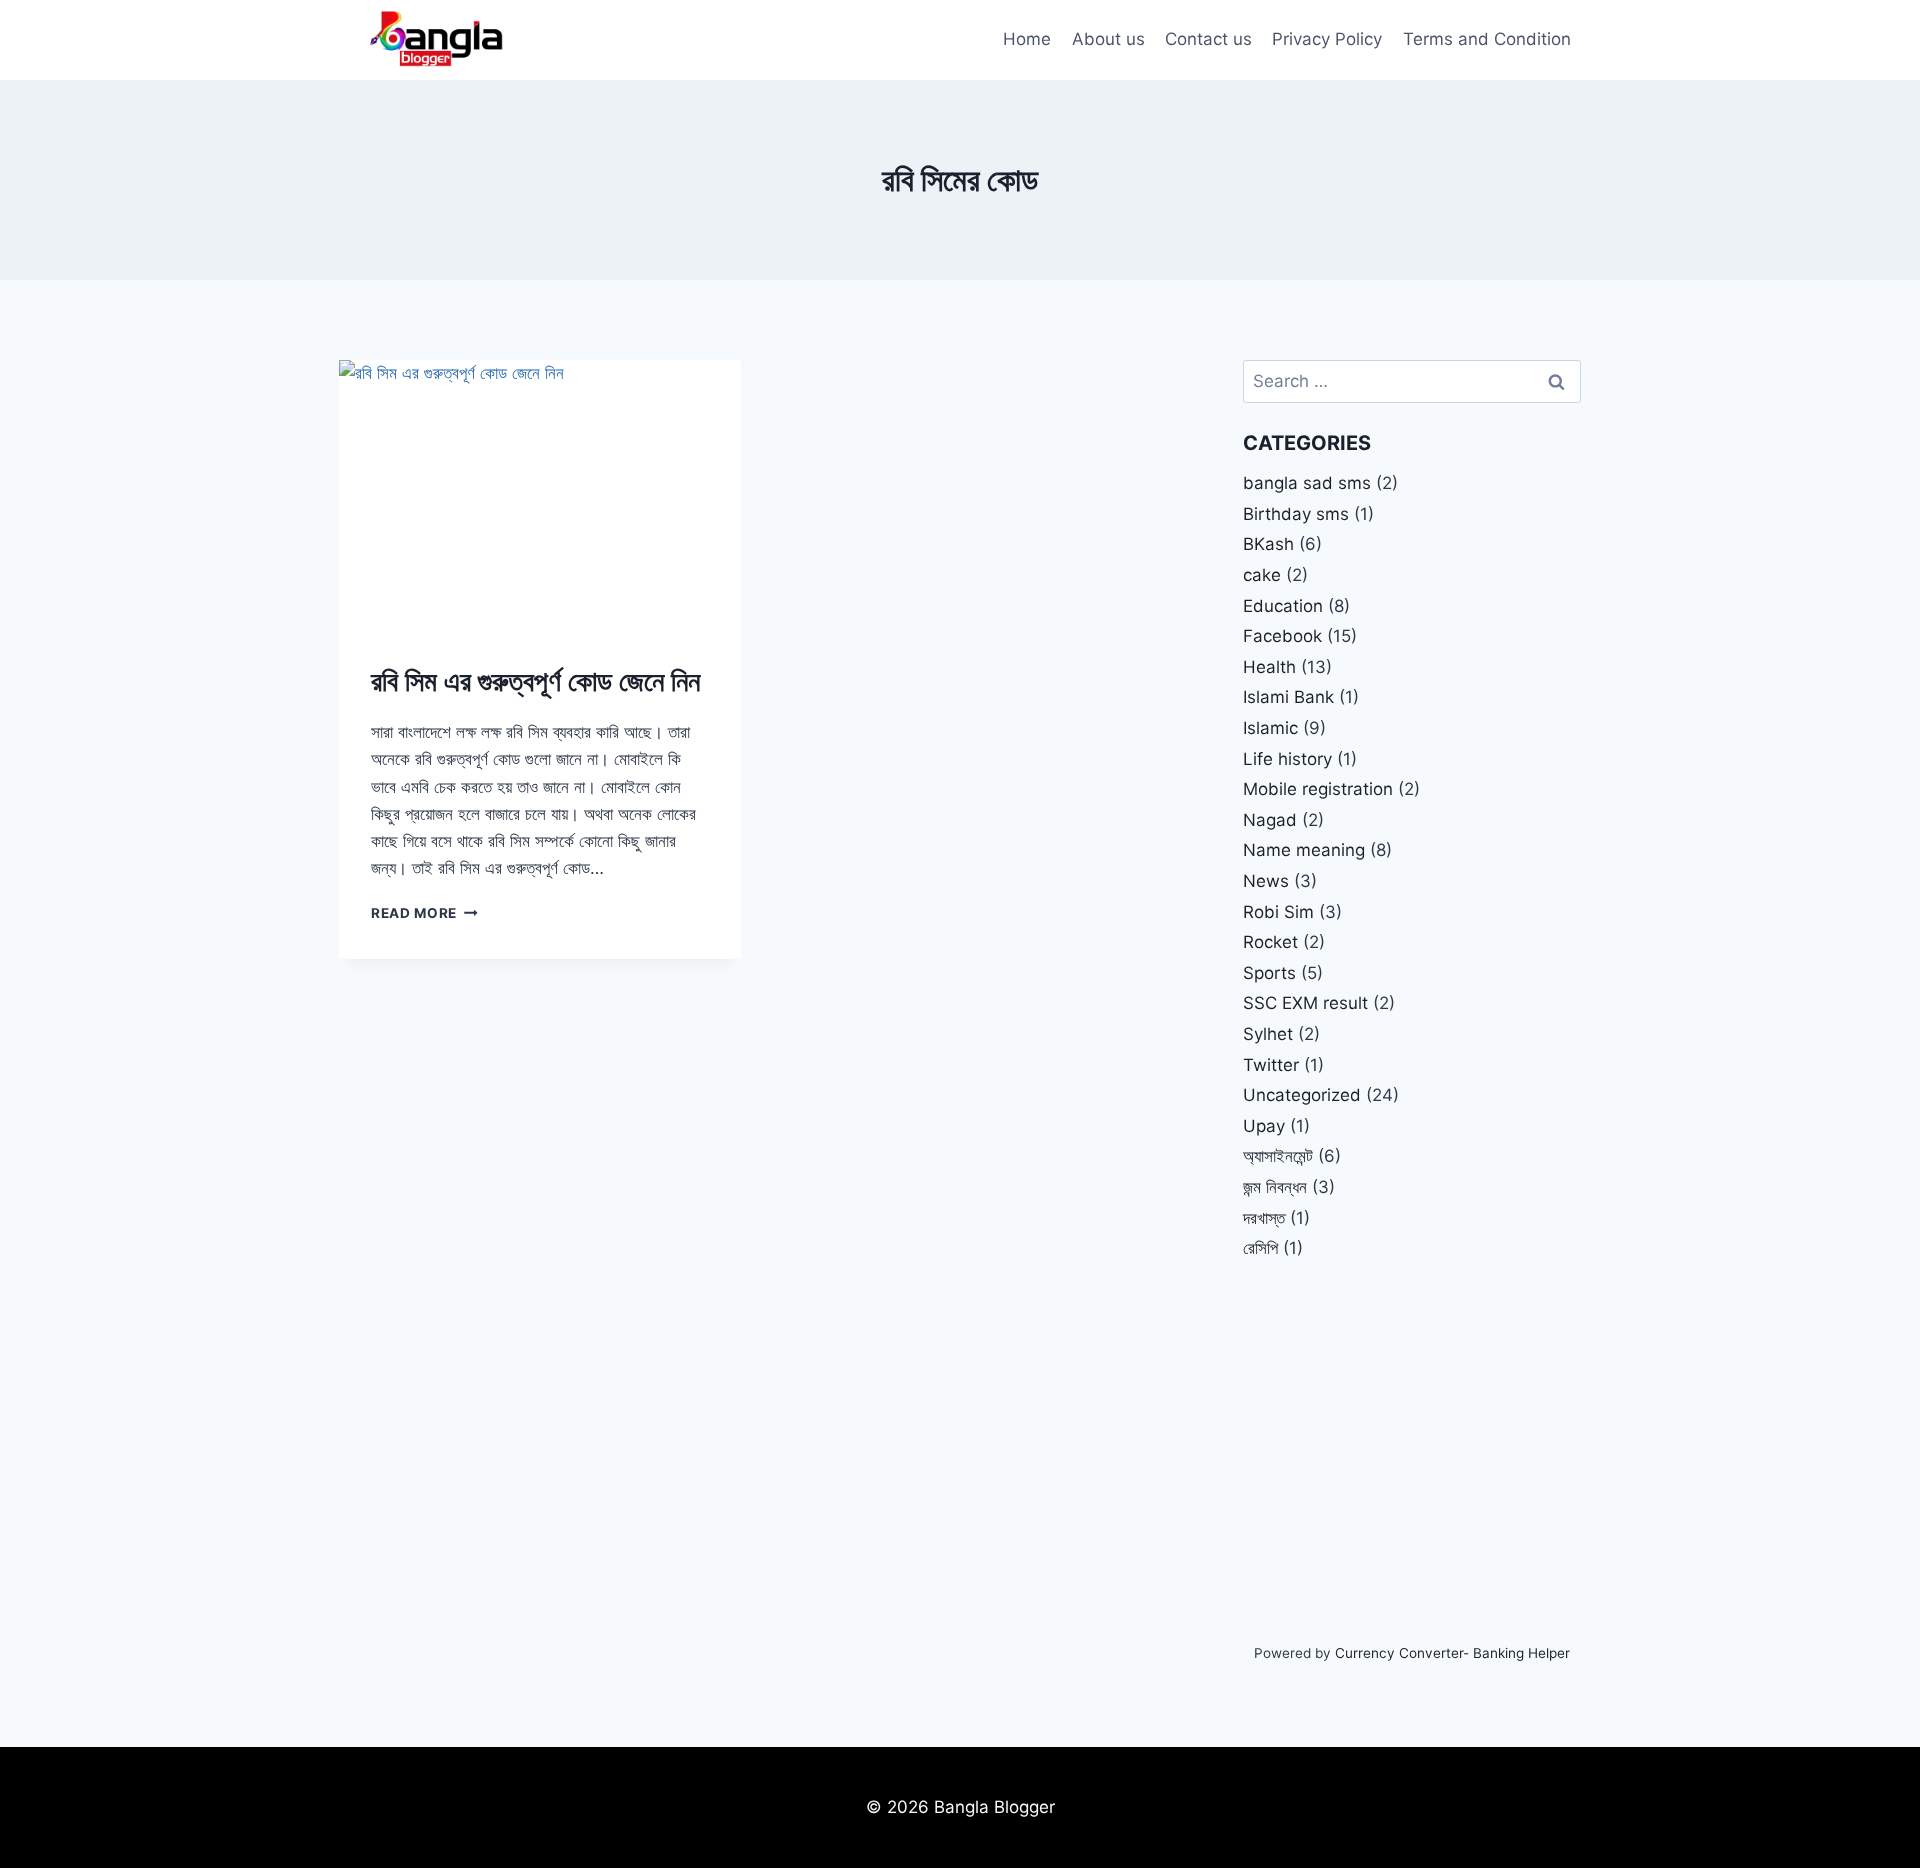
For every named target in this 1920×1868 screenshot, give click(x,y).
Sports (1269, 973)
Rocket (1270, 942)
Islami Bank (1288, 697)
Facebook (1282, 636)
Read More (424, 913)
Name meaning (1304, 850)
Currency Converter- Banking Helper (1452, 1653)
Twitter (1271, 1065)
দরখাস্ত (1264, 1218)
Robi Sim (1278, 912)
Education (1283, 606)
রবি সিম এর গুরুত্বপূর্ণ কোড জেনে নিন (535, 681)
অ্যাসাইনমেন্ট (1278, 1156)
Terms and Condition (1487, 39)
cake (1262, 575)
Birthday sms (1296, 514)
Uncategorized (1302, 1095)
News (1266, 881)
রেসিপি (1260, 1248)
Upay (1264, 1126)
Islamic (1270, 728)
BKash (1268, 544)
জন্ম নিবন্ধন (1275, 1187)
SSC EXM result (1305, 1003)
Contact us (1208, 39)
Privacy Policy (1327, 39)
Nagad (1270, 820)
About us (1108, 39)
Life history (1287, 759)
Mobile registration (1318, 789)
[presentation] (540, 494)
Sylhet (1268, 1034)
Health (1269, 667)
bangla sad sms (1307, 483)
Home (1027, 39)
